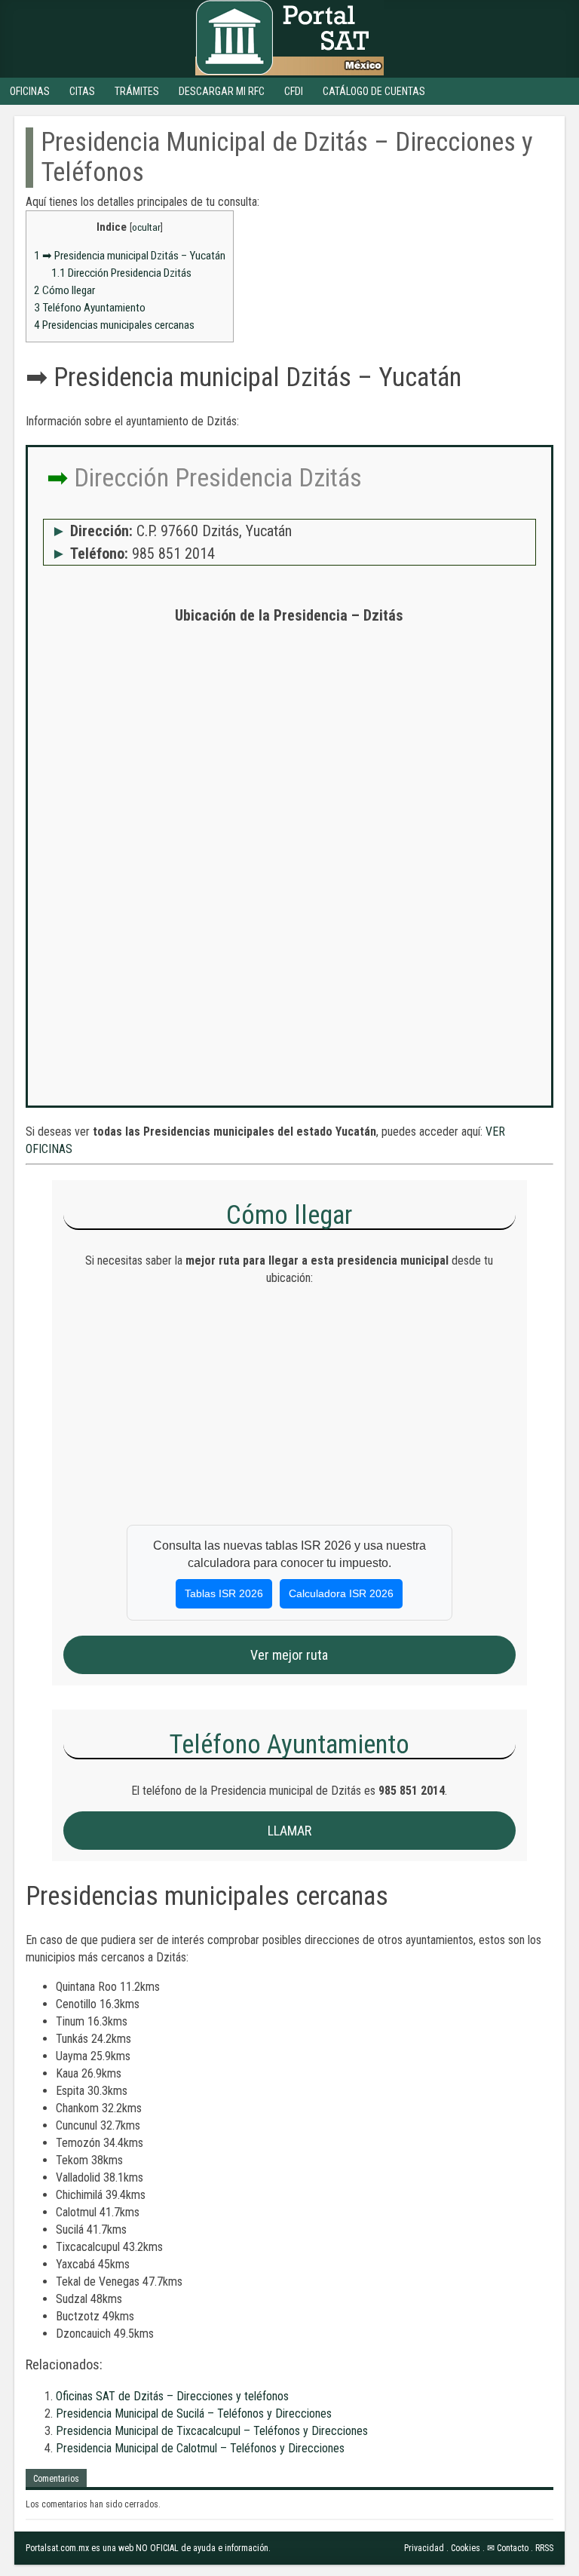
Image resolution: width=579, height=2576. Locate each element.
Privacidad (424, 2548)
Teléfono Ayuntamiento (90, 308)
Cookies (466, 2548)
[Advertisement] (289, 745)
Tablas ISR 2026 (224, 1593)
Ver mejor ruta (289, 1655)
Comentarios (56, 2479)
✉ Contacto (508, 2548)
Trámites (137, 91)
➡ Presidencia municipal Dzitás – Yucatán (130, 256)
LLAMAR (289, 1831)
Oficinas (30, 91)
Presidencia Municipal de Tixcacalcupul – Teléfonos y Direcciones (212, 2431)
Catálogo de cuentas (374, 91)
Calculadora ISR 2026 (341, 1593)
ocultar (146, 227)
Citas (82, 91)
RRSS (544, 2548)
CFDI (294, 91)
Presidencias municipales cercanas (114, 325)
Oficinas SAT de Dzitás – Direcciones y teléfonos (172, 2396)
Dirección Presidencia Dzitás (121, 273)
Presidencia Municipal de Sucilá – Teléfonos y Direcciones (194, 2413)
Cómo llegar (64, 290)
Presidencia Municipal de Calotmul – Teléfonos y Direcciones (200, 2448)
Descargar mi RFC (222, 91)
